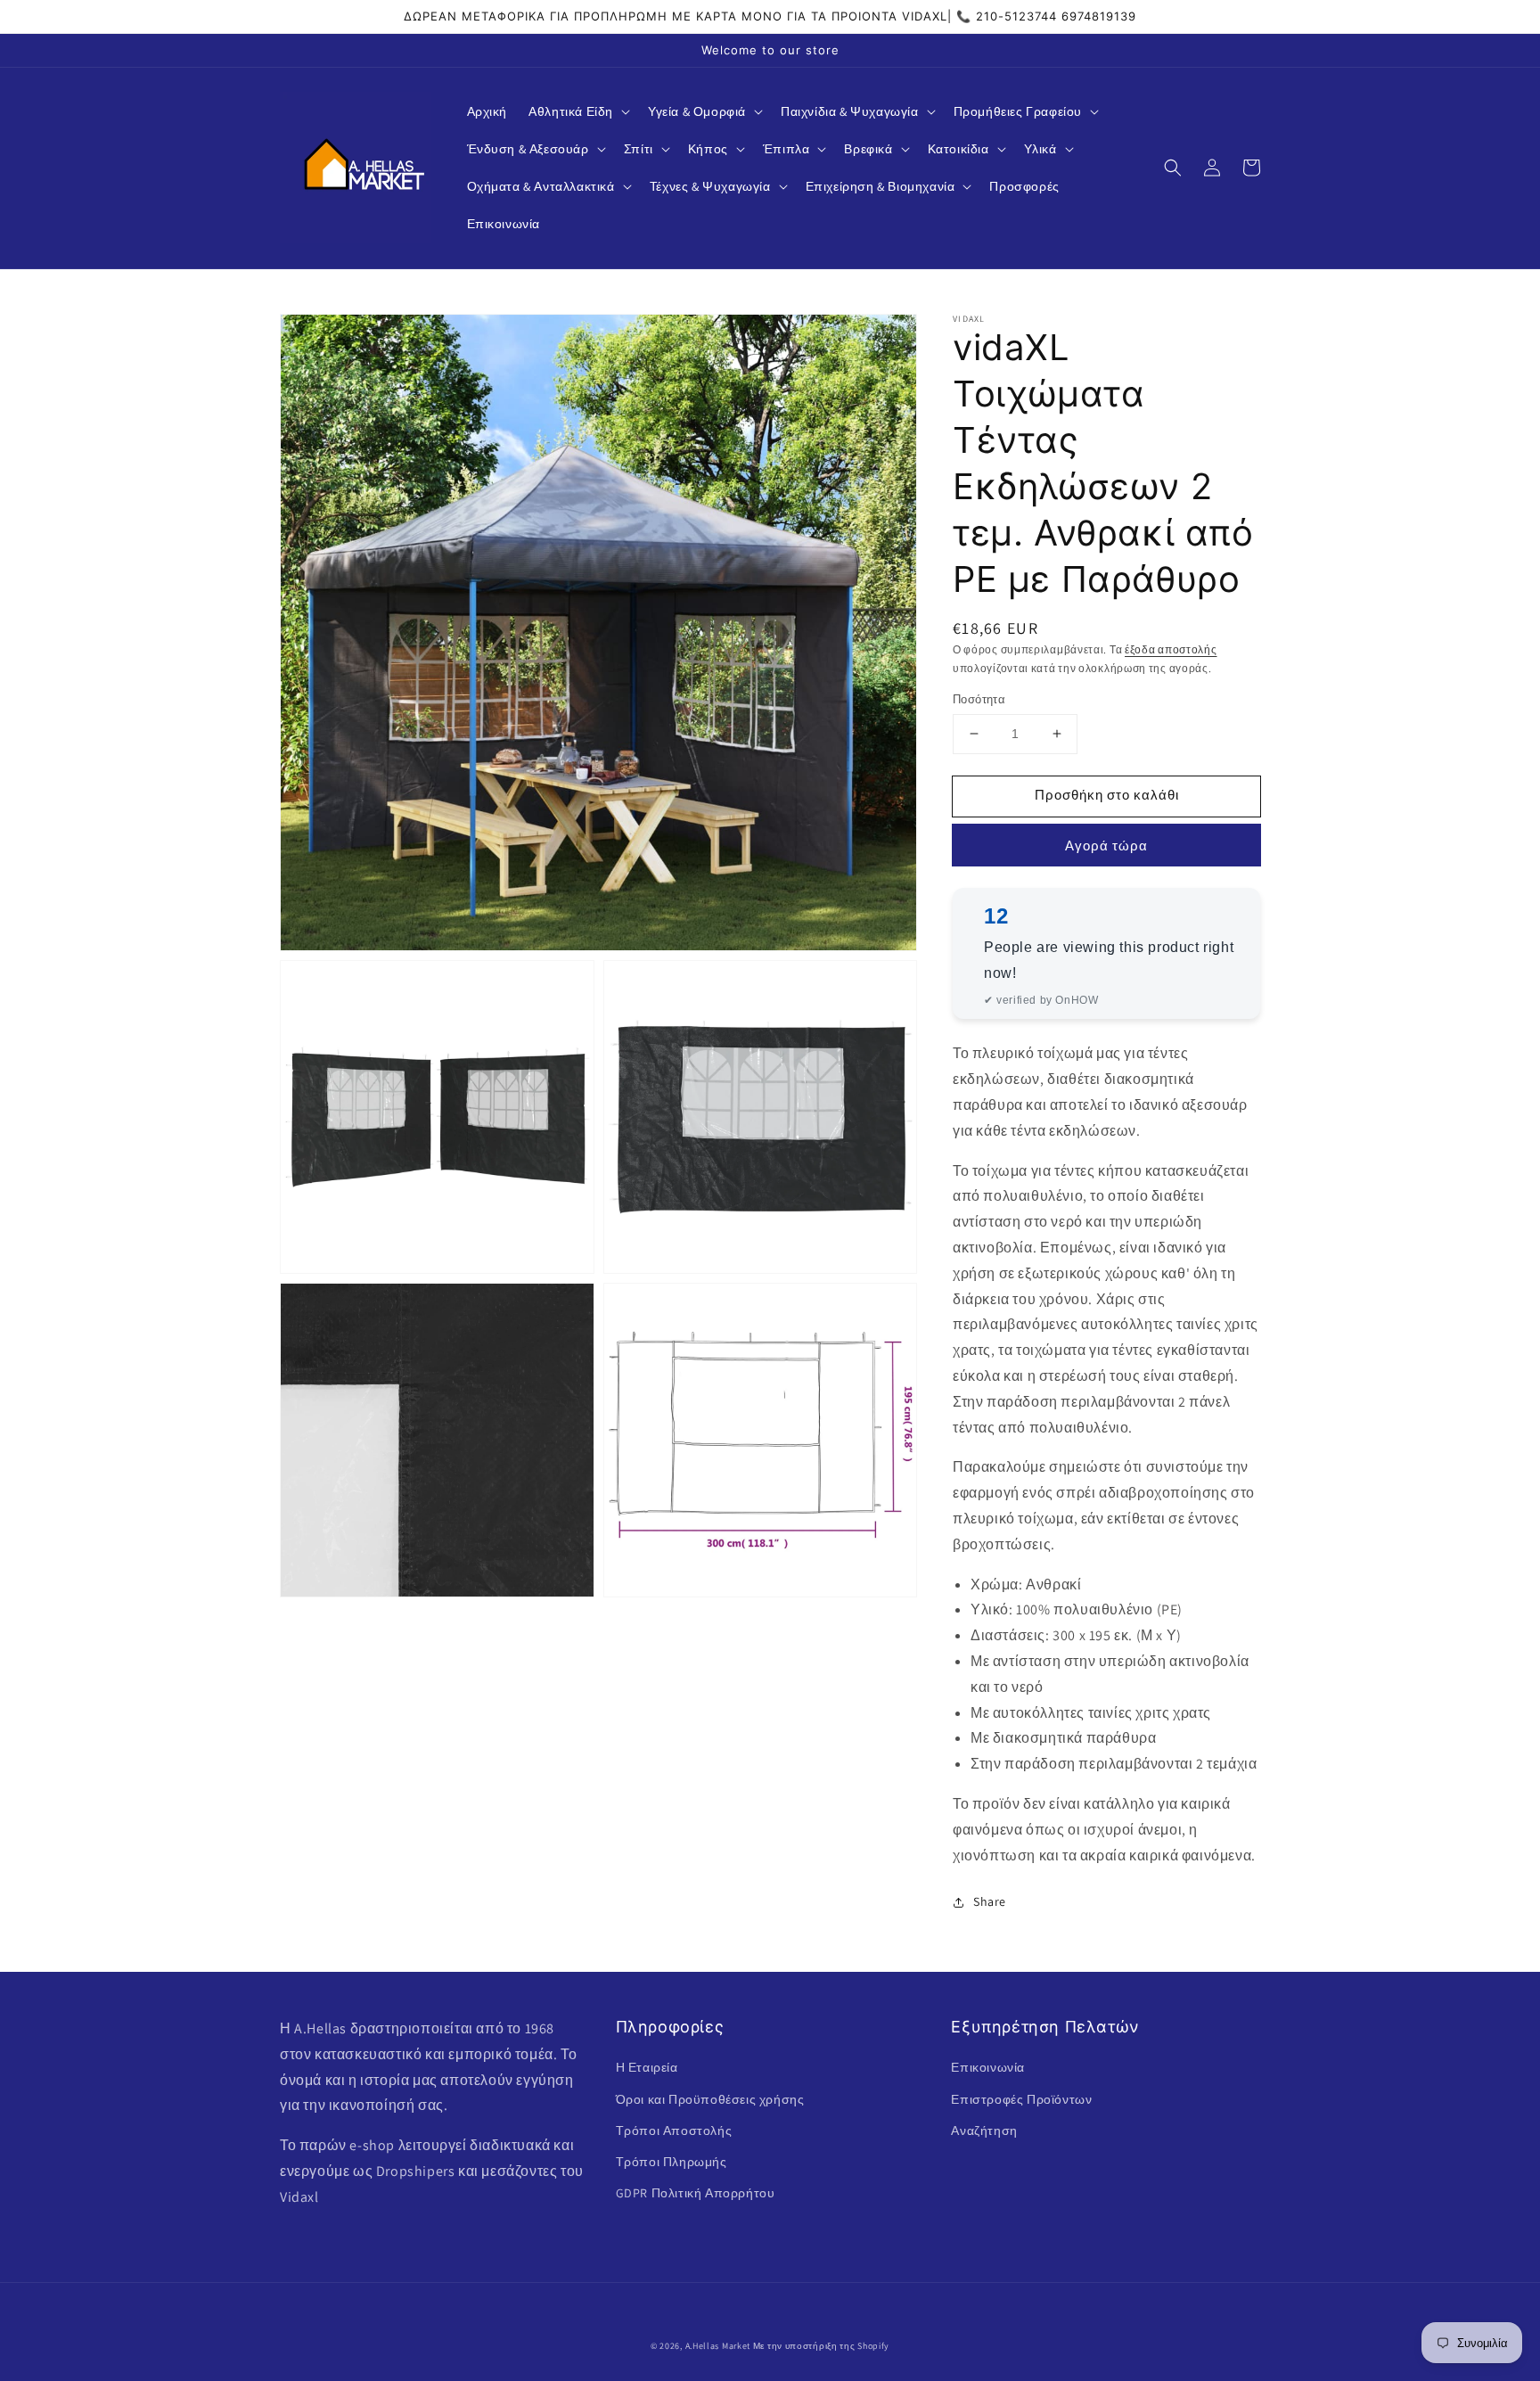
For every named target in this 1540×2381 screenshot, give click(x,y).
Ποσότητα (979, 699)
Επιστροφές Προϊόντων (1021, 2099)
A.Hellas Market (718, 2346)
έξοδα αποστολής (1171, 649)
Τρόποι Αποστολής (674, 2131)
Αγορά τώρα (1106, 846)
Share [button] (990, 1901)
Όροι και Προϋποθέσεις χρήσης (710, 2099)
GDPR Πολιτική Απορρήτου (696, 2193)
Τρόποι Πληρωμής (672, 2162)
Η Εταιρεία (647, 2067)
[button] (577, 111)
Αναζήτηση (984, 2131)
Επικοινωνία (988, 2067)
